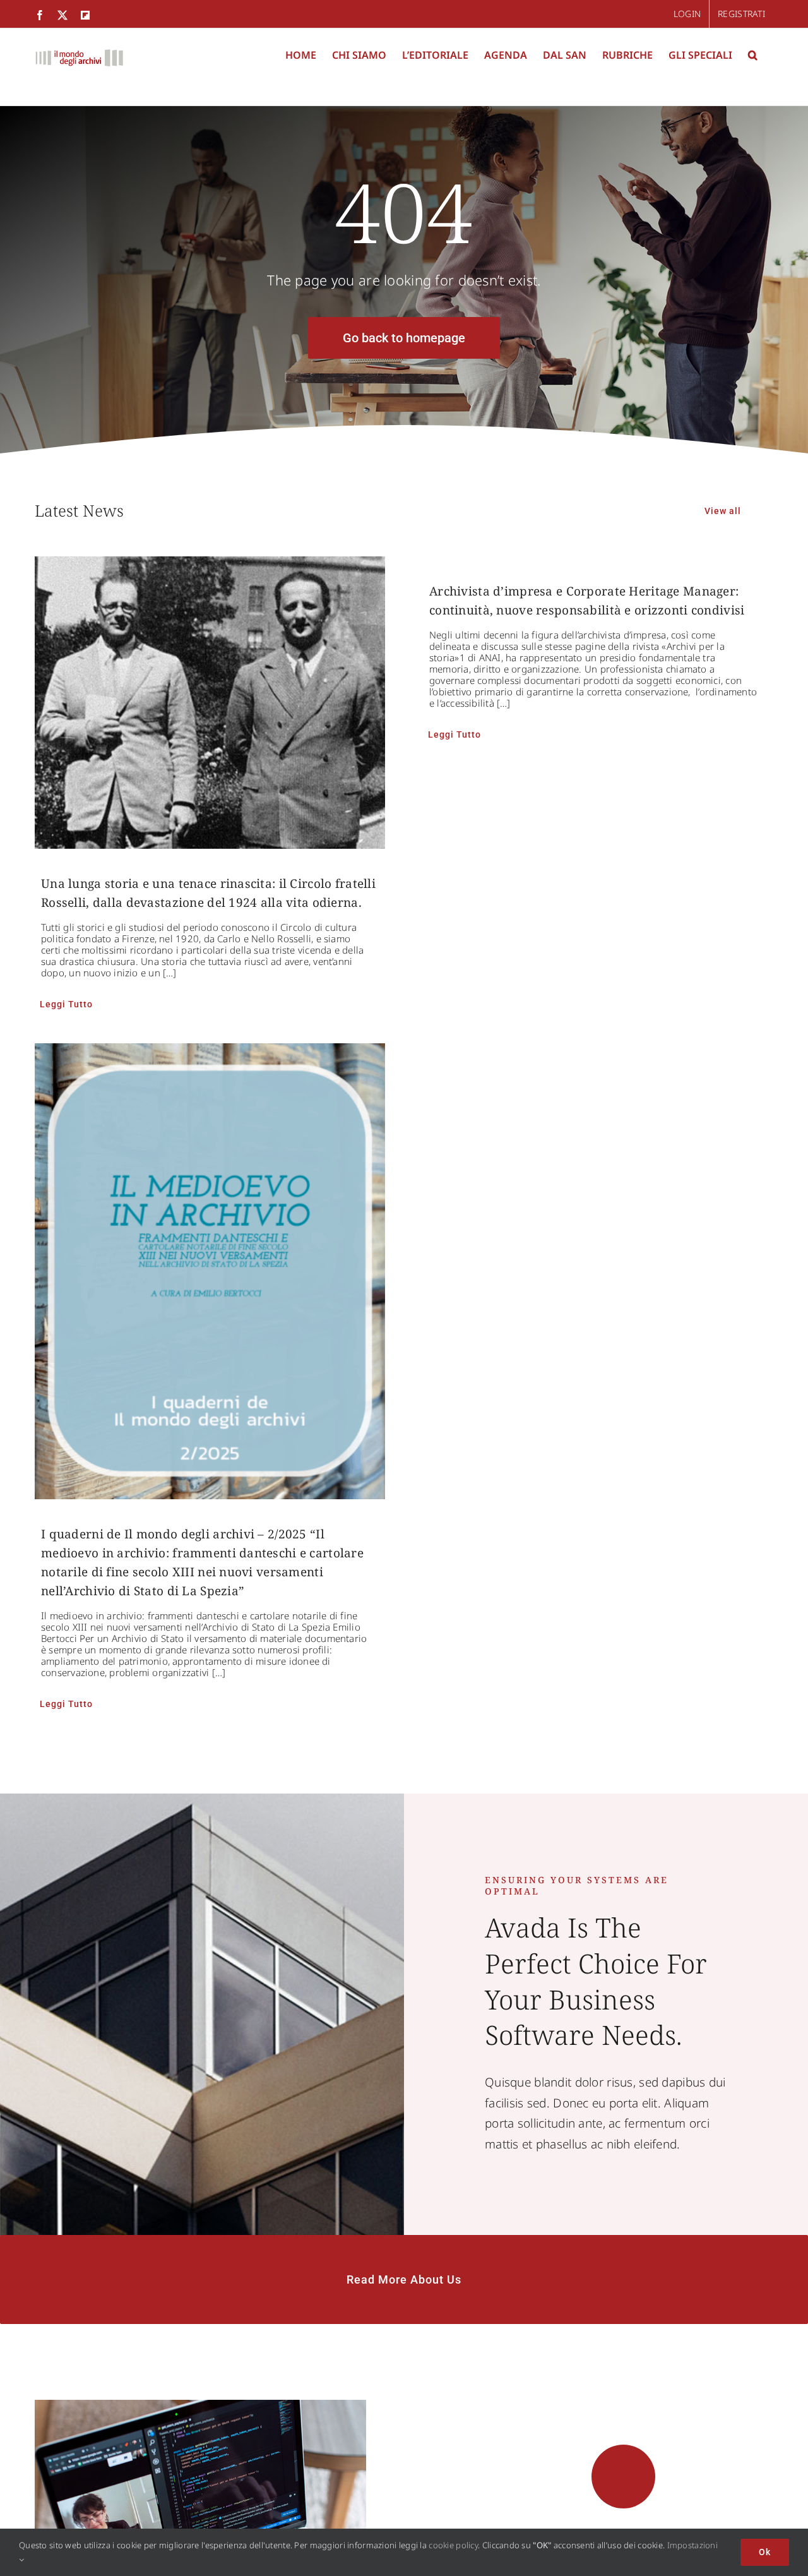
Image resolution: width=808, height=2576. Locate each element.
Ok (765, 2552)
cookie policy (453, 2545)
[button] (753, 55)
